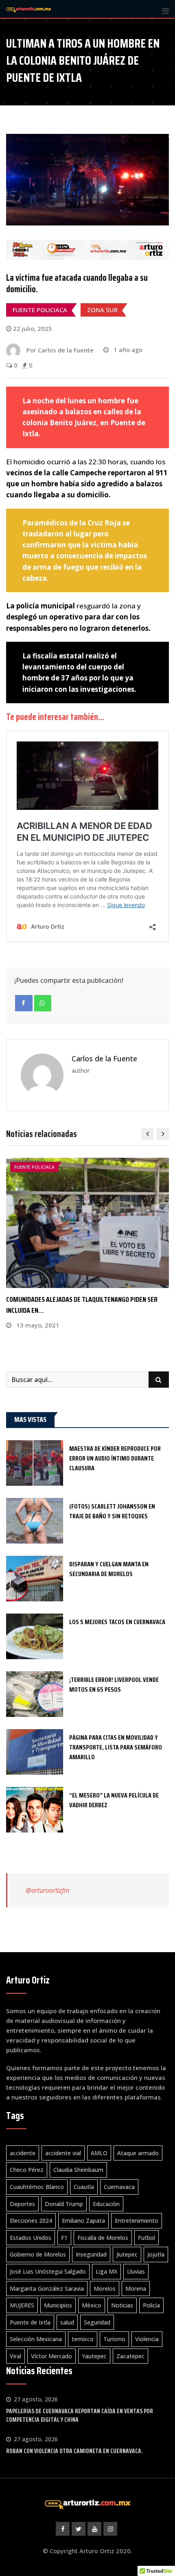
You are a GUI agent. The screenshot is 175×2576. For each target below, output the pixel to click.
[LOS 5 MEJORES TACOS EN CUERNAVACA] (35, 1636)
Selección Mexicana (36, 2339)
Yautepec (94, 2356)
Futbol (147, 2238)
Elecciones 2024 (31, 2221)
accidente (23, 2153)
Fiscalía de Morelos (103, 2238)
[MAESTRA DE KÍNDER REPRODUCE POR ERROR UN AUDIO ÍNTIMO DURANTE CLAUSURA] (35, 1463)
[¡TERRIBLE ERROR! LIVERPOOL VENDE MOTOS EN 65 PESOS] (35, 1694)
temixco (83, 2339)
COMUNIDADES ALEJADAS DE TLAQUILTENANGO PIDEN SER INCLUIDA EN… (82, 1305)
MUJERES (22, 2305)
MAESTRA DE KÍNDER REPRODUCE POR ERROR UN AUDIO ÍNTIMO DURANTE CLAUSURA (115, 1458)
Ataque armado (138, 2153)
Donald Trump (64, 2204)
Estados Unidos (31, 2238)
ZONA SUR (102, 310)
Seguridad (97, 2322)
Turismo (114, 2339)
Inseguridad (91, 2254)
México (92, 2305)
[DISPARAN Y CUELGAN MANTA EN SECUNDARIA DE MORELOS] (35, 1579)
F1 (64, 2238)
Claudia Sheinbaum (78, 2170)
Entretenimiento (137, 2221)
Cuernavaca (119, 2187)
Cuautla (84, 2187)
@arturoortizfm (48, 1890)
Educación (106, 2204)
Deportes (22, 2204)
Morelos (105, 2288)
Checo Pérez (27, 2170)
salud (67, 2322)
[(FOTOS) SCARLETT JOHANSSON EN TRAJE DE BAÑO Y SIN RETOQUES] (35, 1521)
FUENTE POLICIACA (40, 310)
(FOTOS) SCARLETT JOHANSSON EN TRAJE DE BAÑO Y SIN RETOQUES (112, 1511)
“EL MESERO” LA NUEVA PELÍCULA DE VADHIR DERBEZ (114, 1800)
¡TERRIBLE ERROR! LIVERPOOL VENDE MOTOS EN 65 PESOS (114, 1685)
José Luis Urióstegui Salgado (48, 2271)
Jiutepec (127, 2254)
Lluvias (136, 2271)
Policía (151, 2305)
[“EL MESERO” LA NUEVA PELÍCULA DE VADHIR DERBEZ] (35, 1810)
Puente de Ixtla (30, 2322)
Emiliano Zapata (83, 2221)
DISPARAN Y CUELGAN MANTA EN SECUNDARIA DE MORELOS (109, 1569)
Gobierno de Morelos (38, 2254)
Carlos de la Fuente (104, 1058)
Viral (15, 2356)
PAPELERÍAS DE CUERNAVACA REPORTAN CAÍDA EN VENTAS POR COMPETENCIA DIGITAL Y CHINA (80, 2415)
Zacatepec (130, 2356)
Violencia (147, 2339)
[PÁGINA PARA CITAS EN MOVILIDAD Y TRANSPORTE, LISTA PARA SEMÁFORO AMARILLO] (35, 1752)
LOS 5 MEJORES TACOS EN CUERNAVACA (117, 1622)
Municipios (58, 2305)
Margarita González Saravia (47, 2288)
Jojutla (156, 2254)
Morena (136, 2288)
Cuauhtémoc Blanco (37, 2187)
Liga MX (106, 2271)
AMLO (99, 2153)
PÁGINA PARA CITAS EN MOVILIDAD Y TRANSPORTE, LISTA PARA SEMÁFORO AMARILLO (116, 1747)
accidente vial (63, 2153)
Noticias (122, 2305)
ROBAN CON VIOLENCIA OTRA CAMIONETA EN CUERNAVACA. (74, 2451)
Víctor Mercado (51, 2356)
